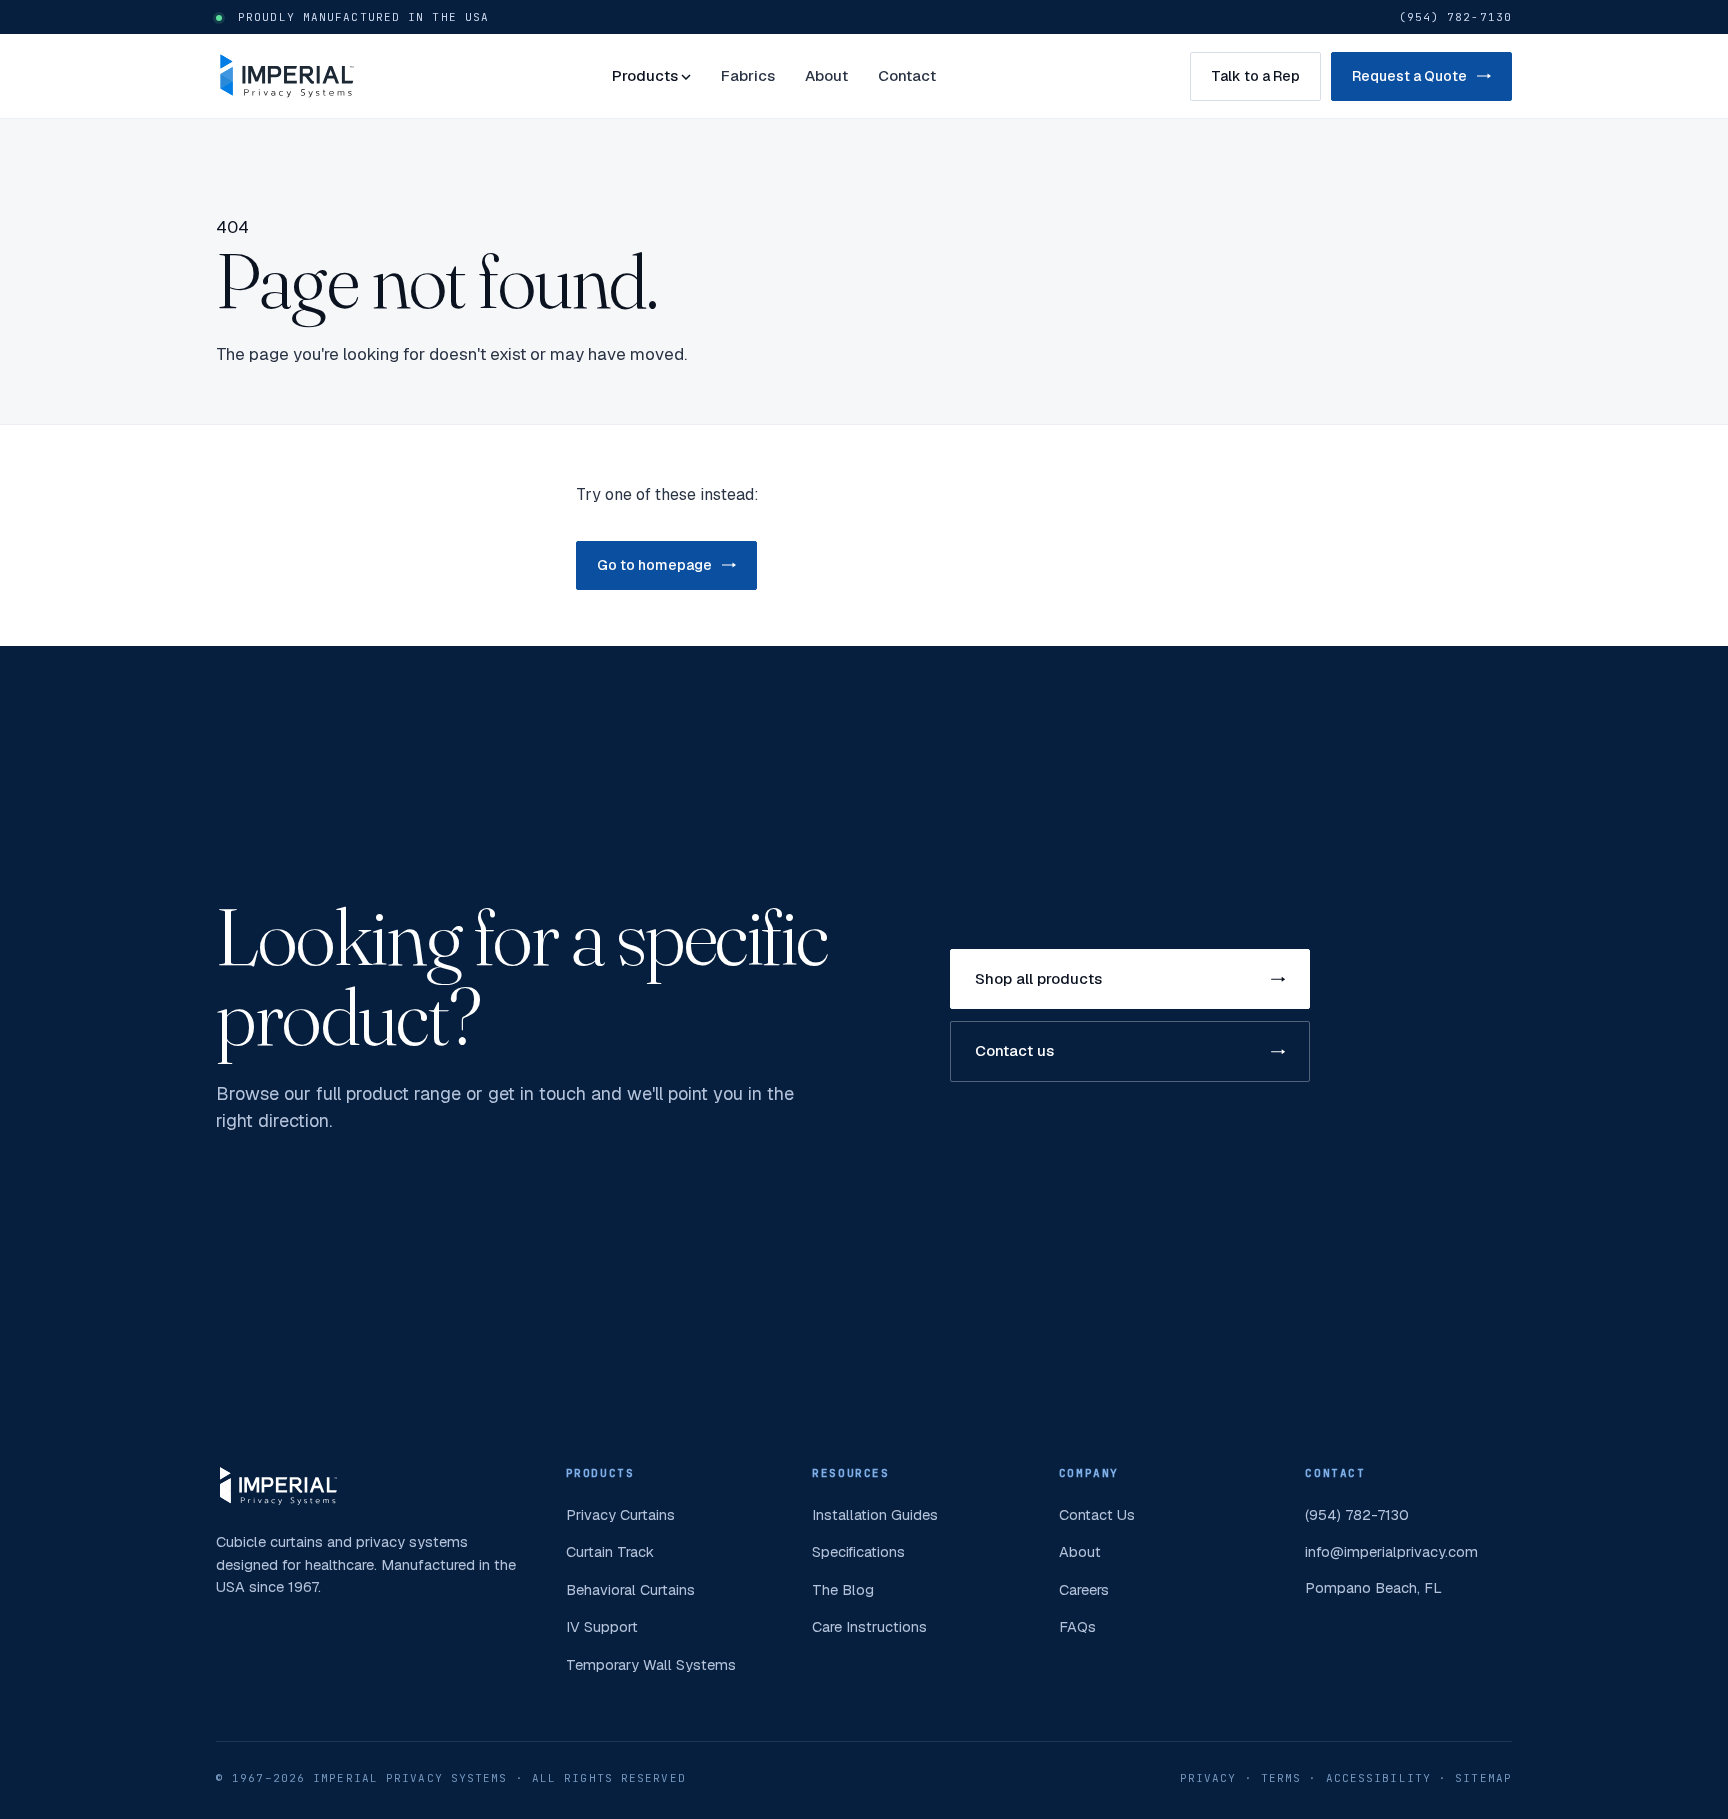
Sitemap (1483, 1778)
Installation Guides (875, 1514)
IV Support (602, 1626)
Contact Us (1097, 1514)
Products (645, 75)
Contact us (1014, 1050)
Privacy (1208, 1778)
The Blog (843, 1589)
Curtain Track (610, 1551)
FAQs (1077, 1626)
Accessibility (1378, 1778)
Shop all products (1038, 978)
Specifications (858, 1551)
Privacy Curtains (620, 1514)
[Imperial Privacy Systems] (287, 76)
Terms (1281, 1778)
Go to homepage (654, 565)
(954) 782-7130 (1455, 17)
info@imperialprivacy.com (1391, 1551)
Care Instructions (869, 1626)
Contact (907, 75)
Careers (1084, 1589)
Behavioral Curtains (630, 1589)
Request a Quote (1409, 76)
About (826, 75)
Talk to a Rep (1255, 76)
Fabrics (748, 75)
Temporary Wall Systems (651, 1664)
